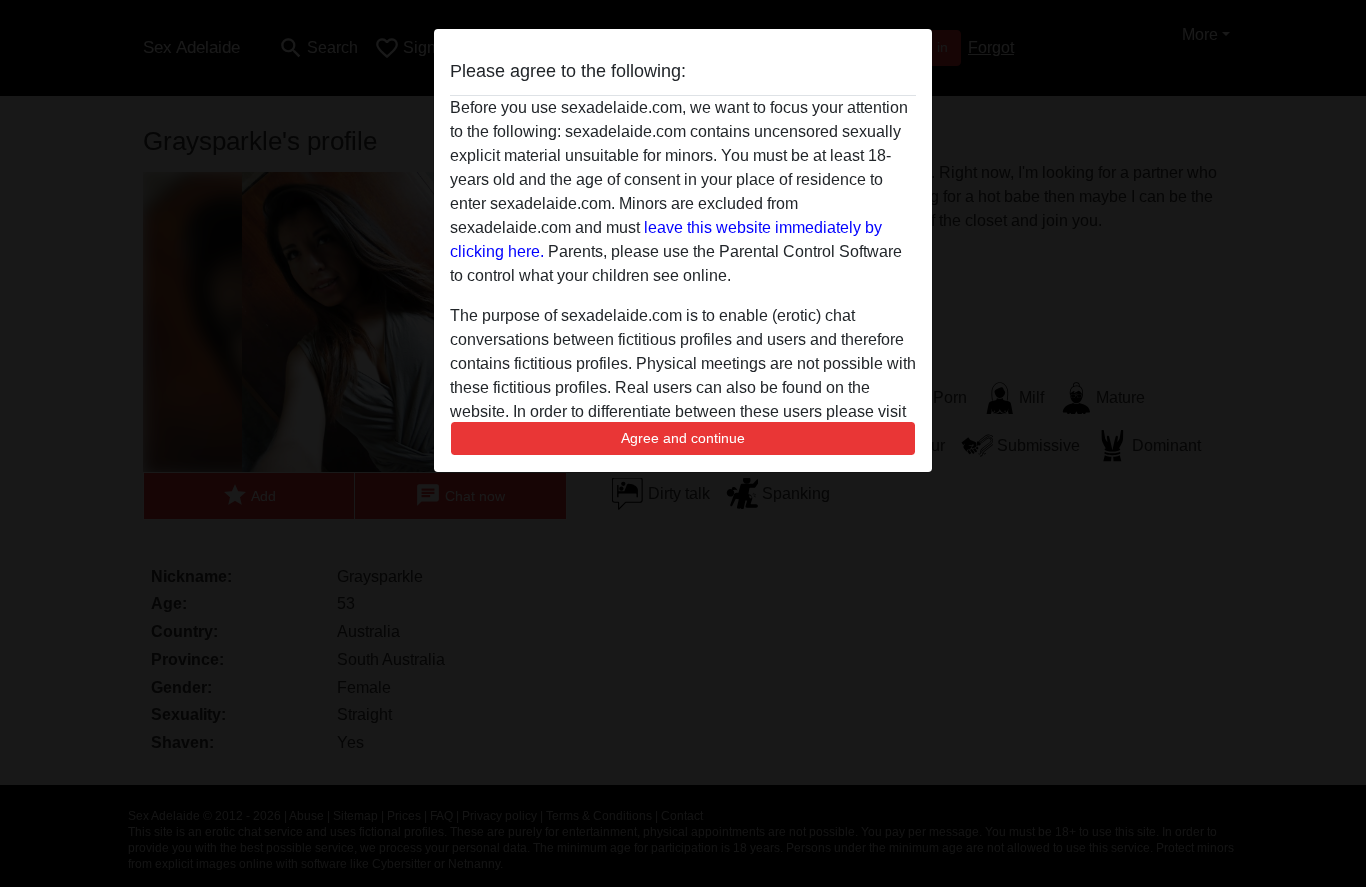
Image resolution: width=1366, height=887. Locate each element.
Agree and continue (683, 438)
